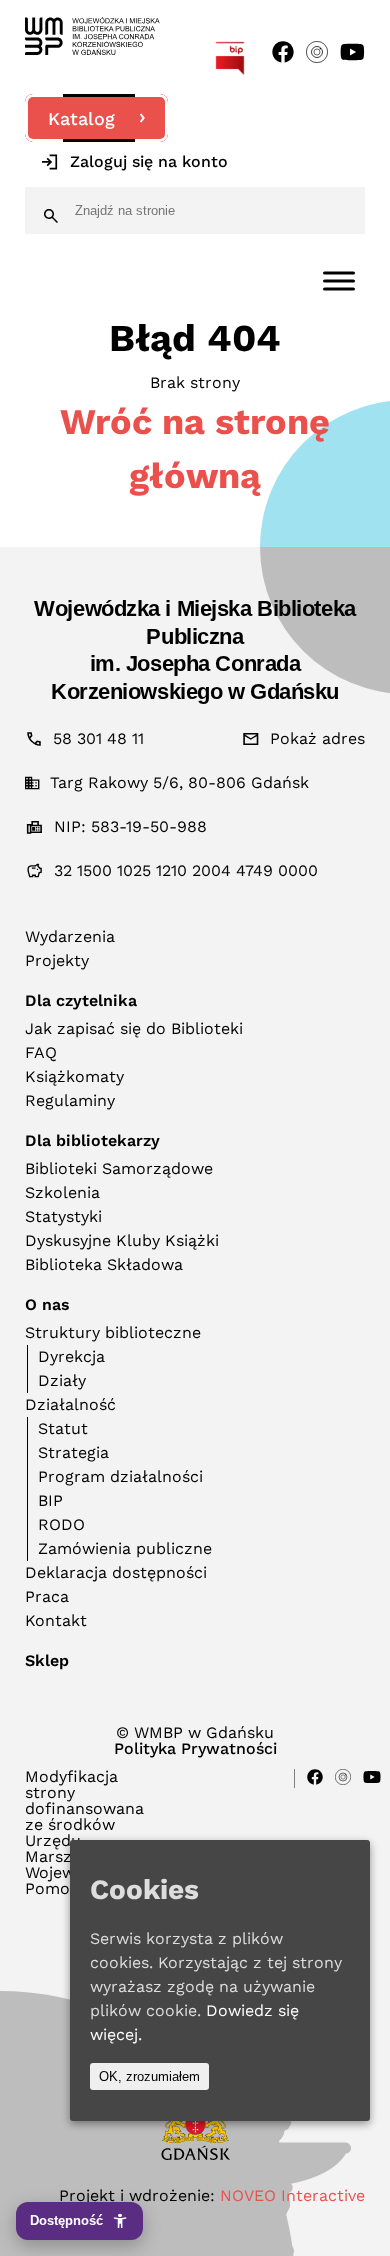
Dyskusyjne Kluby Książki (122, 1240)
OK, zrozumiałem (149, 2076)
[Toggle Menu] (339, 280)
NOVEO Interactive (292, 2195)
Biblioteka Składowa (104, 1264)
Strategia (73, 1452)
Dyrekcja (71, 1356)
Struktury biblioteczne (113, 1332)
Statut (63, 1428)
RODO (61, 1524)
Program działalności (120, 1476)
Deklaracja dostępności (116, 1572)
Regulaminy (70, 1100)
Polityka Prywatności (195, 1749)
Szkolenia (62, 1192)
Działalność (70, 1404)
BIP (50, 1500)
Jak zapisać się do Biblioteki (134, 1028)
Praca (47, 1596)
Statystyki (63, 1216)
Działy (62, 1380)
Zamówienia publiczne (125, 1548)
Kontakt (56, 1620)
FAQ (41, 1052)
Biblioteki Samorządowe (119, 1168)
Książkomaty (74, 1076)
